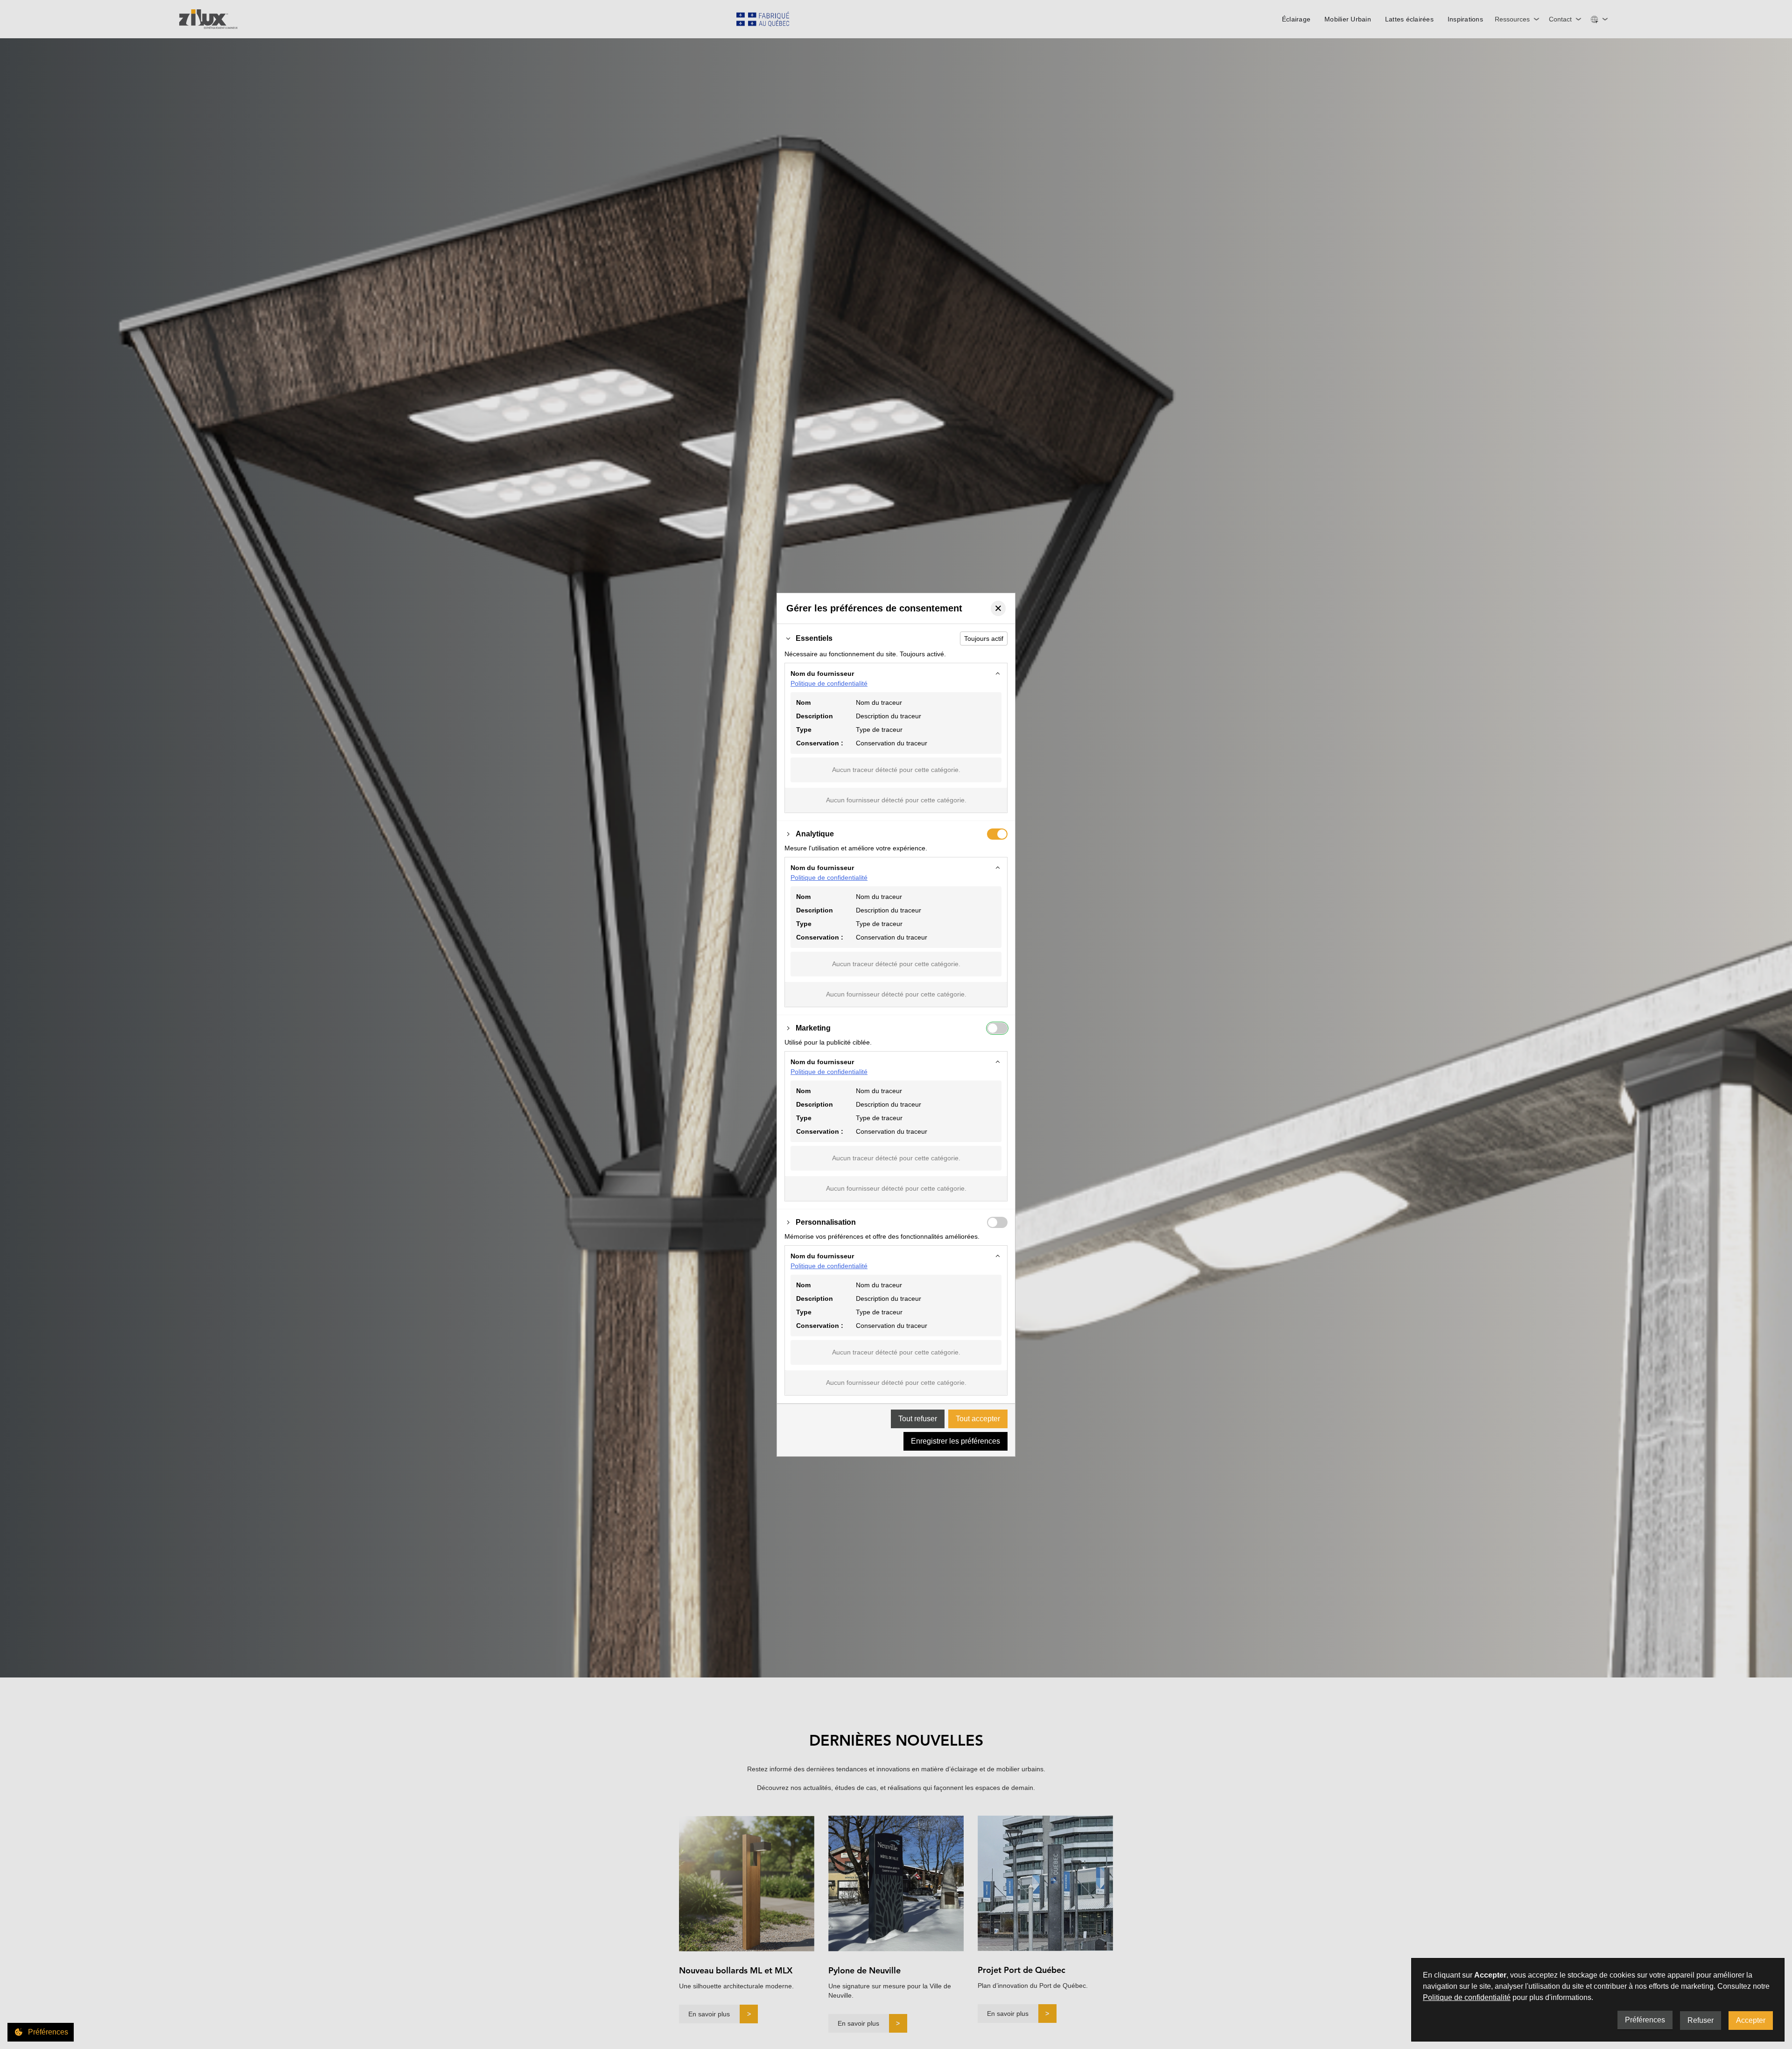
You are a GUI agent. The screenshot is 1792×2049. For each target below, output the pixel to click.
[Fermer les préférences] (998, 608)
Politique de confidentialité (829, 683)
